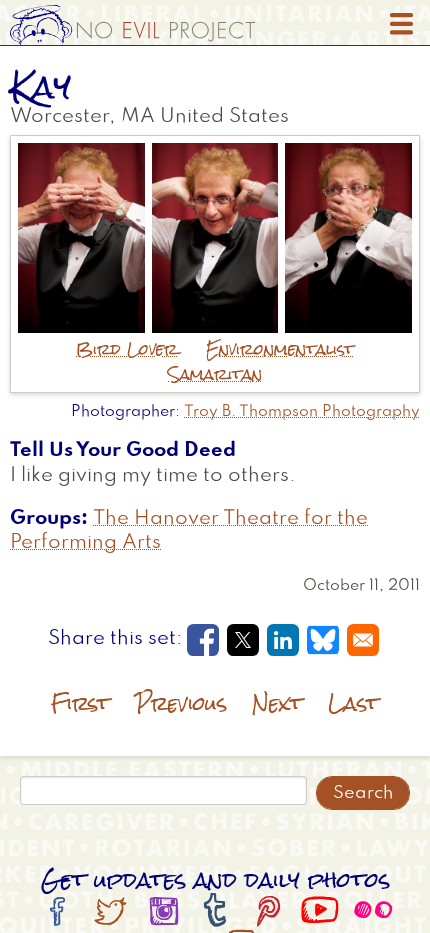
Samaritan (215, 374)
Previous (181, 703)
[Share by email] (363, 640)
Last (353, 703)
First (80, 703)
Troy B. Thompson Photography (302, 412)
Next (277, 703)
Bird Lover (127, 349)
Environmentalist (280, 349)
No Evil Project (132, 25)
